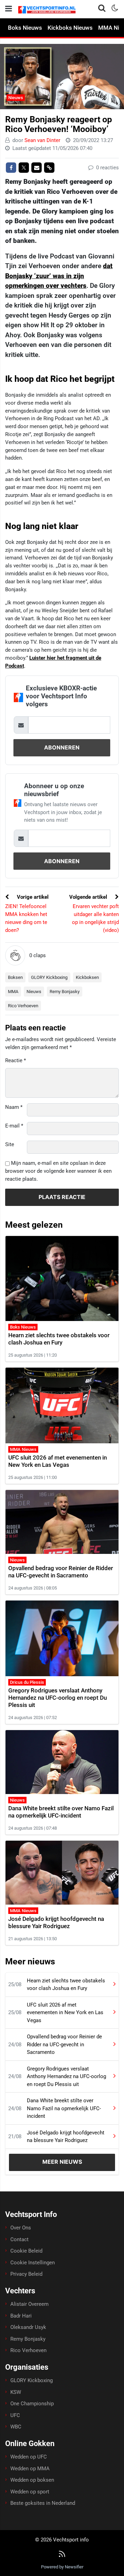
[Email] (37, 168)
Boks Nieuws (25, 28)
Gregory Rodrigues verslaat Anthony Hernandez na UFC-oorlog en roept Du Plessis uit (58, 1698)
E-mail (14, 1126)
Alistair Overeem (29, 2304)
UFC (15, 2415)
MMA (13, 992)
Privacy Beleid (26, 2274)
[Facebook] (11, 168)
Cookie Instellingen (33, 2263)
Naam (14, 1107)
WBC (16, 2427)
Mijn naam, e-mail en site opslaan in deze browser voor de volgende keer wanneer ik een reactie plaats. (58, 1171)
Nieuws (16, 98)
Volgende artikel (89, 897)
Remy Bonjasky (65, 992)
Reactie (15, 1060)
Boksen (15, 977)
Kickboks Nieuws (70, 28)
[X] (24, 168)
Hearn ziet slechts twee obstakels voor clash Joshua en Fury (59, 1339)
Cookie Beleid (26, 2251)
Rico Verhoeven (23, 1006)
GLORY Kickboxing (49, 977)
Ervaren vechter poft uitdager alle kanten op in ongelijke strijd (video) (95, 918)
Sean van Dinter (42, 140)
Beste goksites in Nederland (43, 2503)
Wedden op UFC (29, 2457)
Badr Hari (21, 2316)
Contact (19, 2239)
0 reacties (107, 168)
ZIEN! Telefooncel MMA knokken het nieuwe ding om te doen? (26, 918)
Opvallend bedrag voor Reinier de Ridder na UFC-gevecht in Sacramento (61, 1572)
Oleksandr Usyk (28, 2327)
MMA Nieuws (23, 1449)
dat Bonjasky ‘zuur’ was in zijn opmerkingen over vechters (59, 276)
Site (10, 1144)
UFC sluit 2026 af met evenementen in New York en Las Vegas (58, 1461)
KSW (16, 2392)
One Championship (32, 2404)
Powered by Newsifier (62, 2567)
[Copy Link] (49, 168)
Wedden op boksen (32, 2480)
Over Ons (21, 2228)
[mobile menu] (9, 9)
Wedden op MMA (30, 2469)
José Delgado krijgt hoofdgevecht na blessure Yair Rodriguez (56, 1922)
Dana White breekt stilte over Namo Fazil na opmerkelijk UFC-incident (61, 1812)
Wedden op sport (30, 2492)
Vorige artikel (32, 897)
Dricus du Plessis (27, 1682)
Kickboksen (87, 977)
